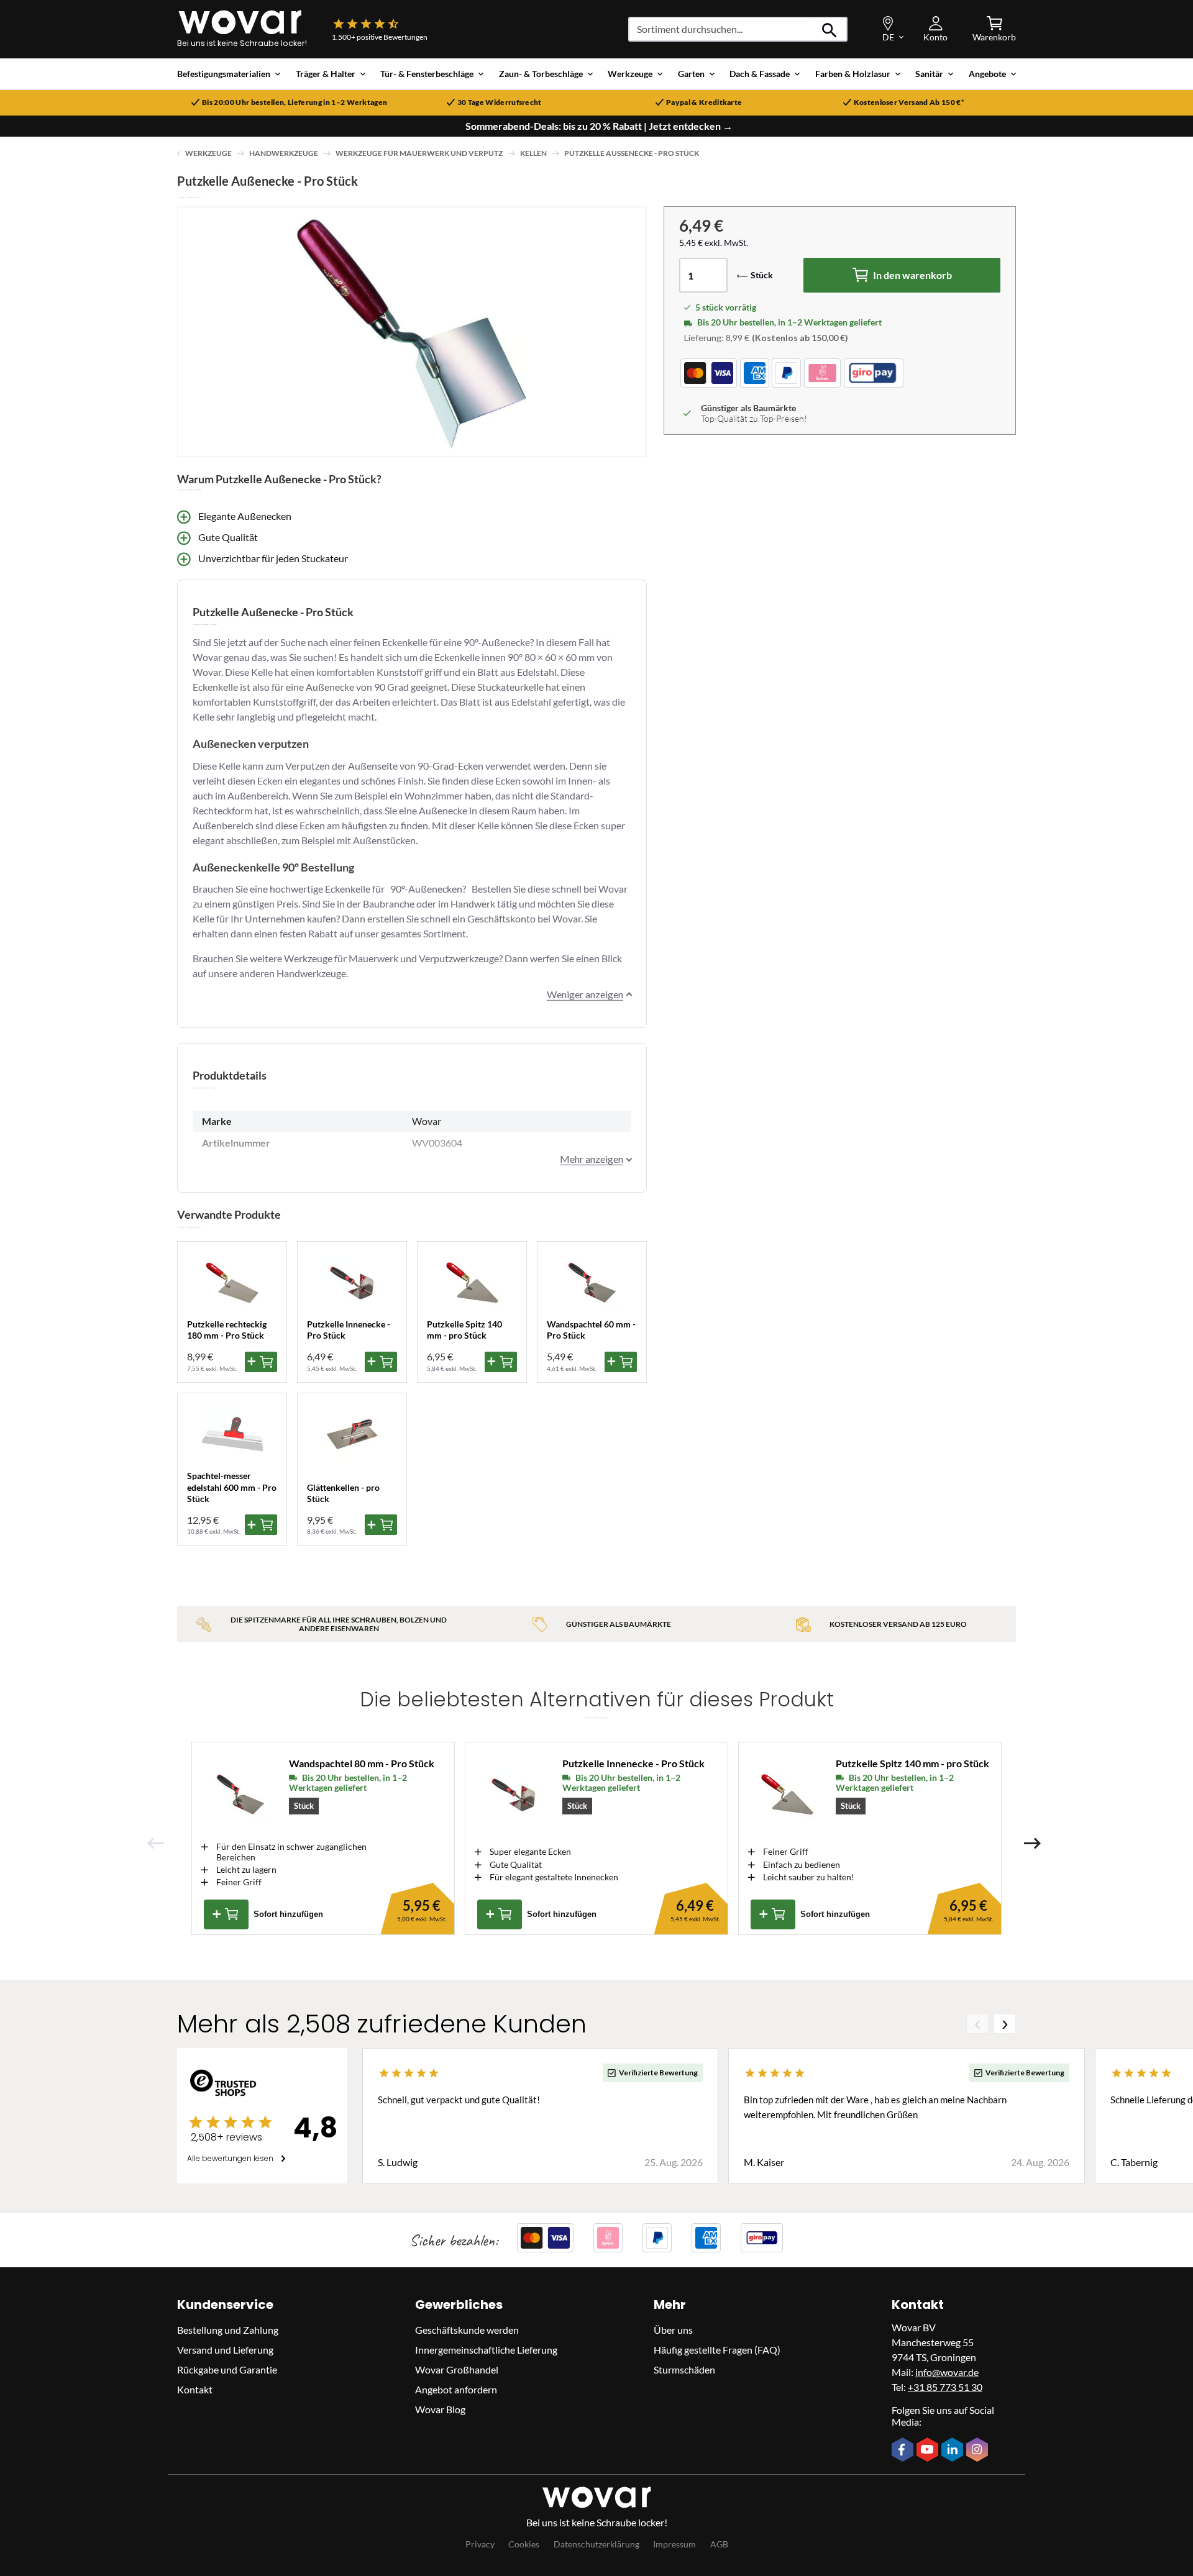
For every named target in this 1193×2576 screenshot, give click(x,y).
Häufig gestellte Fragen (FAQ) (717, 2350)
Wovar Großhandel (457, 2369)
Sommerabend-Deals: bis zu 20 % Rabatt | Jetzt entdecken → (599, 126)
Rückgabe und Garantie (227, 2369)
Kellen (533, 153)
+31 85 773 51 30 (945, 2387)
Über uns (673, 2330)
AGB (719, 2544)
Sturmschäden (684, 2369)
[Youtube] (929, 2451)
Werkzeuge (208, 153)
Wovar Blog (440, 2409)
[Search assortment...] (830, 29)
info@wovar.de (947, 2372)
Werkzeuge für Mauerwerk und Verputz (419, 153)
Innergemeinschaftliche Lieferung (486, 2350)
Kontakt (195, 2389)
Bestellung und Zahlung (228, 2330)
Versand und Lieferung (225, 2350)
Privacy (480, 2544)
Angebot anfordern (456, 2389)
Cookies (524, 2544)
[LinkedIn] (954, 2451)
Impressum (674, 2544)
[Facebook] (904, 2451)
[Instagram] (979, 2451)
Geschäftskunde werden (467, 2330)
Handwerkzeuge (284, 153)
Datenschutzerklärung (596, 2544)
